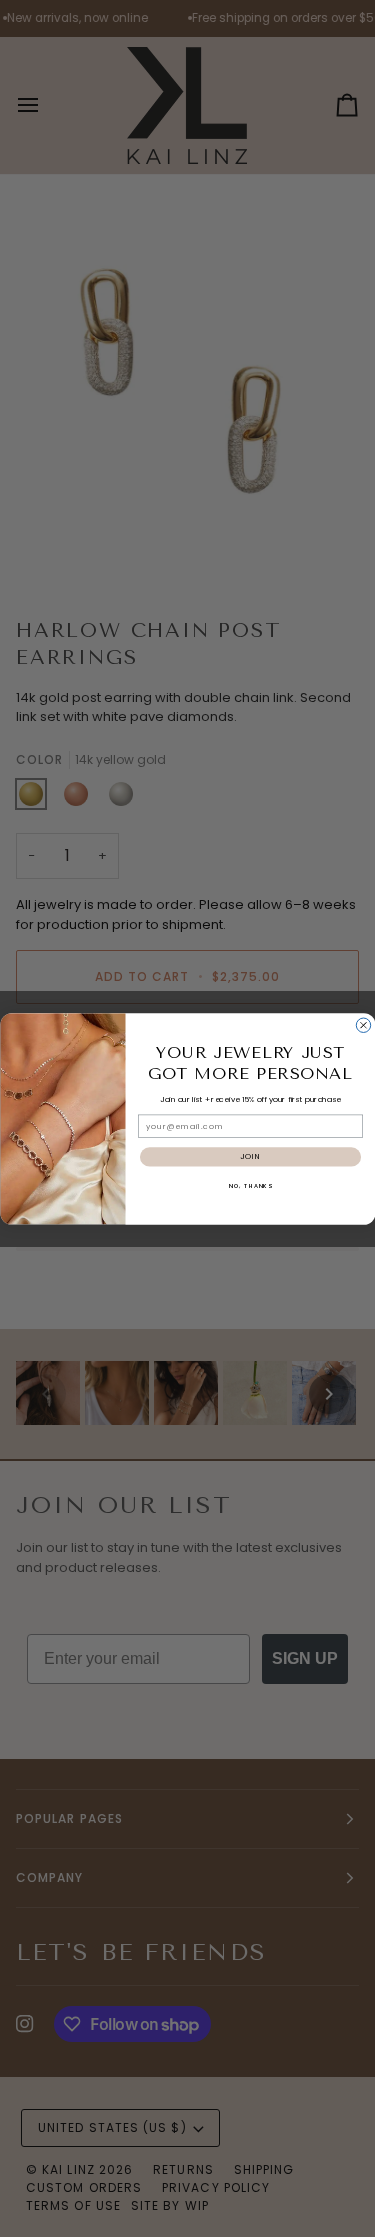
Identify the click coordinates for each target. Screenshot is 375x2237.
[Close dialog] (363, 1025)
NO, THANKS (249, 1185)
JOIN (250, 1156)
